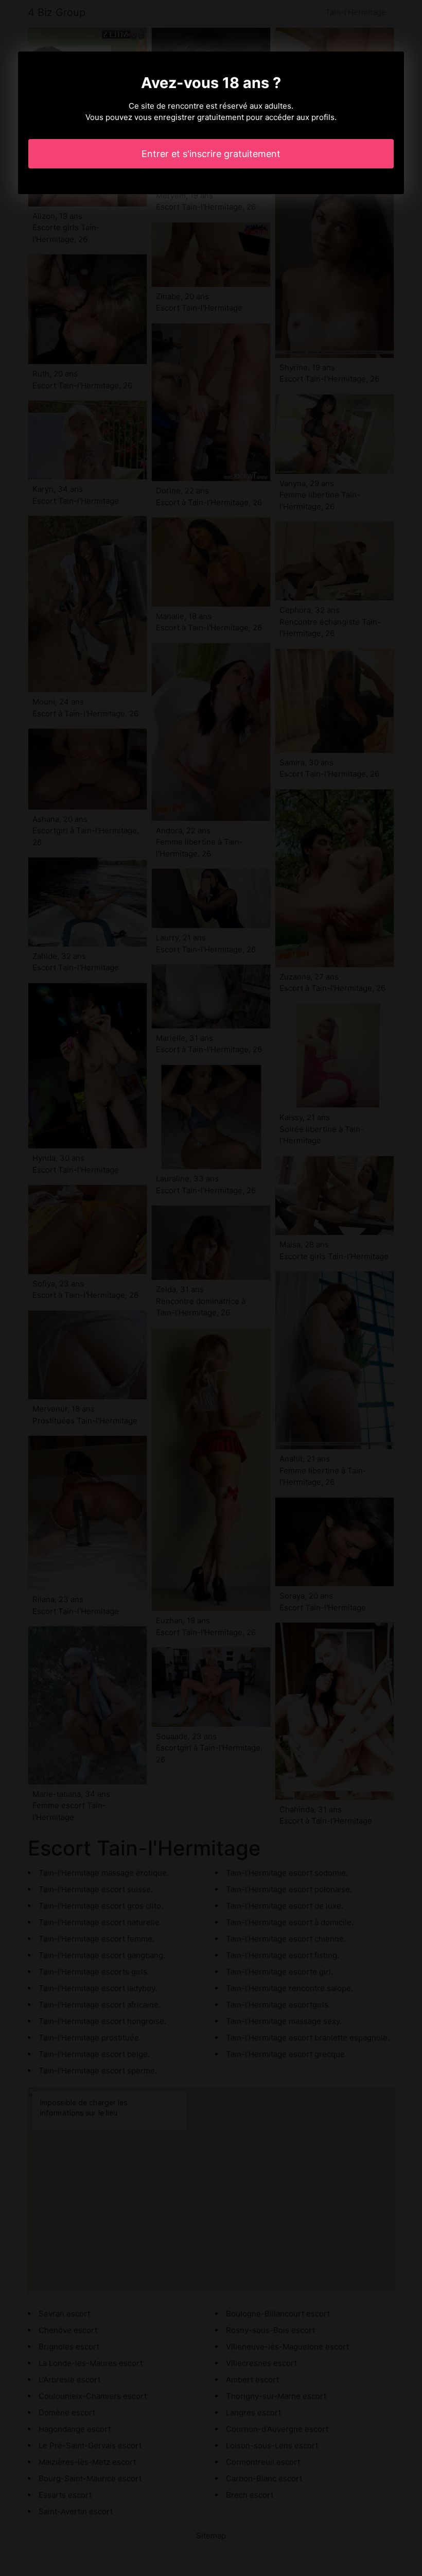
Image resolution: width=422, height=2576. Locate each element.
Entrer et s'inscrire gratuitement (211, 154)
